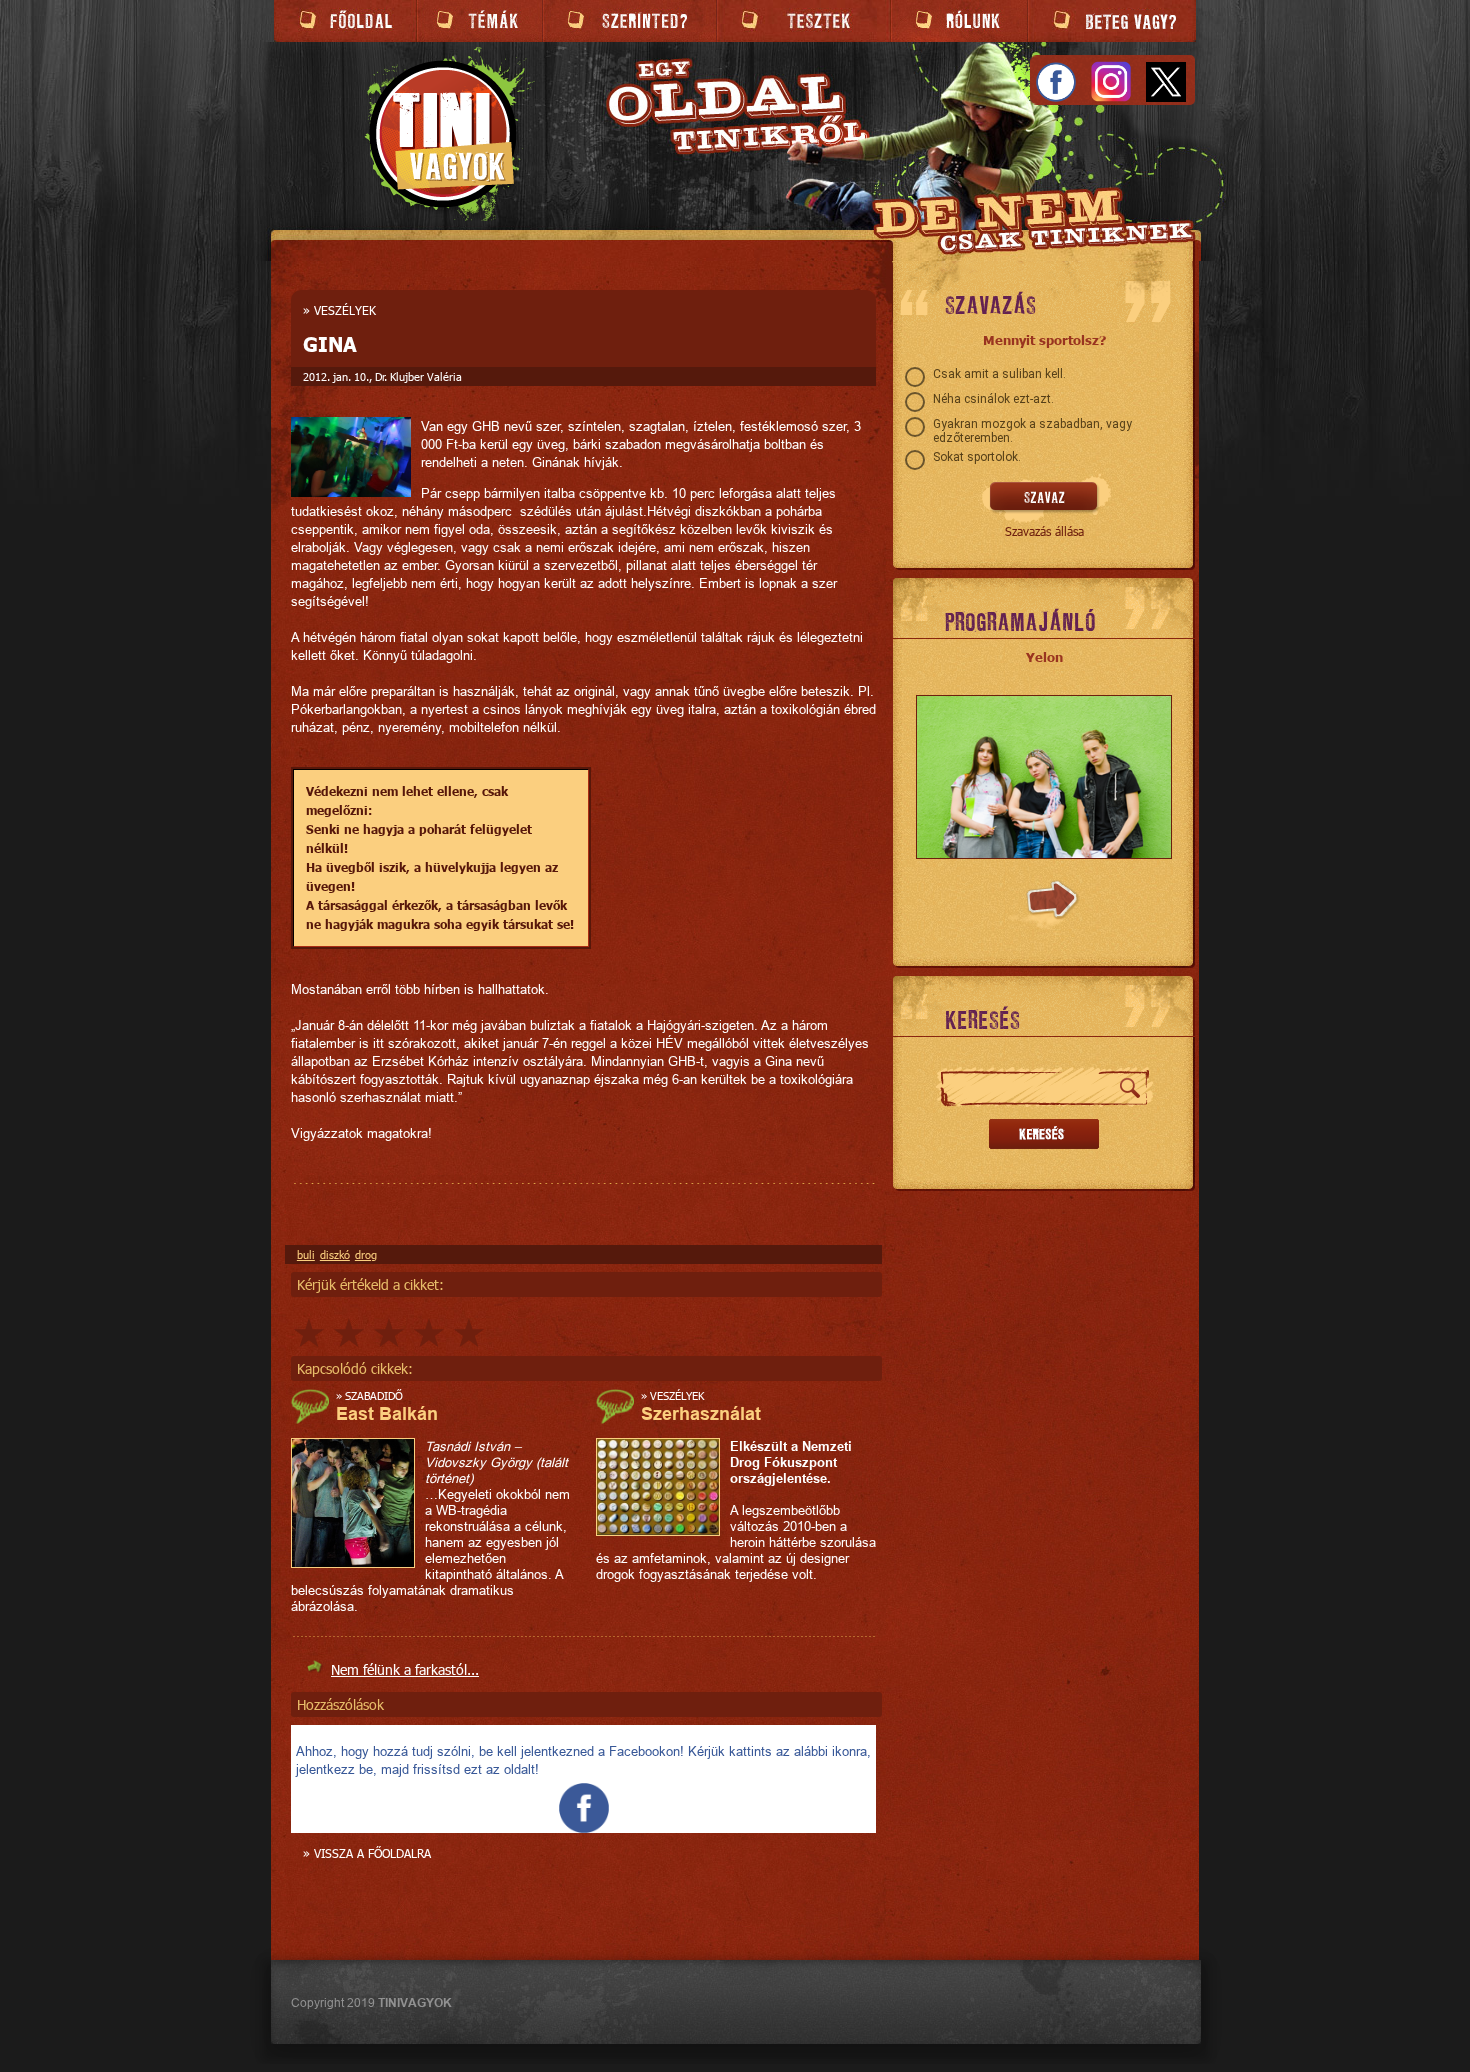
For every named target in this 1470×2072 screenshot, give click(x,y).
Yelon (1044, 657)
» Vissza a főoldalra (367, 1853)
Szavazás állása (1044, 531)
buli (306, 1254)
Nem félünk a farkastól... (405, 1669)
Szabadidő (374, 1395)
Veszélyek (345, 310)
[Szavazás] (1044, 498)
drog (366, 1254)
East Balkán (387, 1413)
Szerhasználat (701, 1413)
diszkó (335, 1254)
